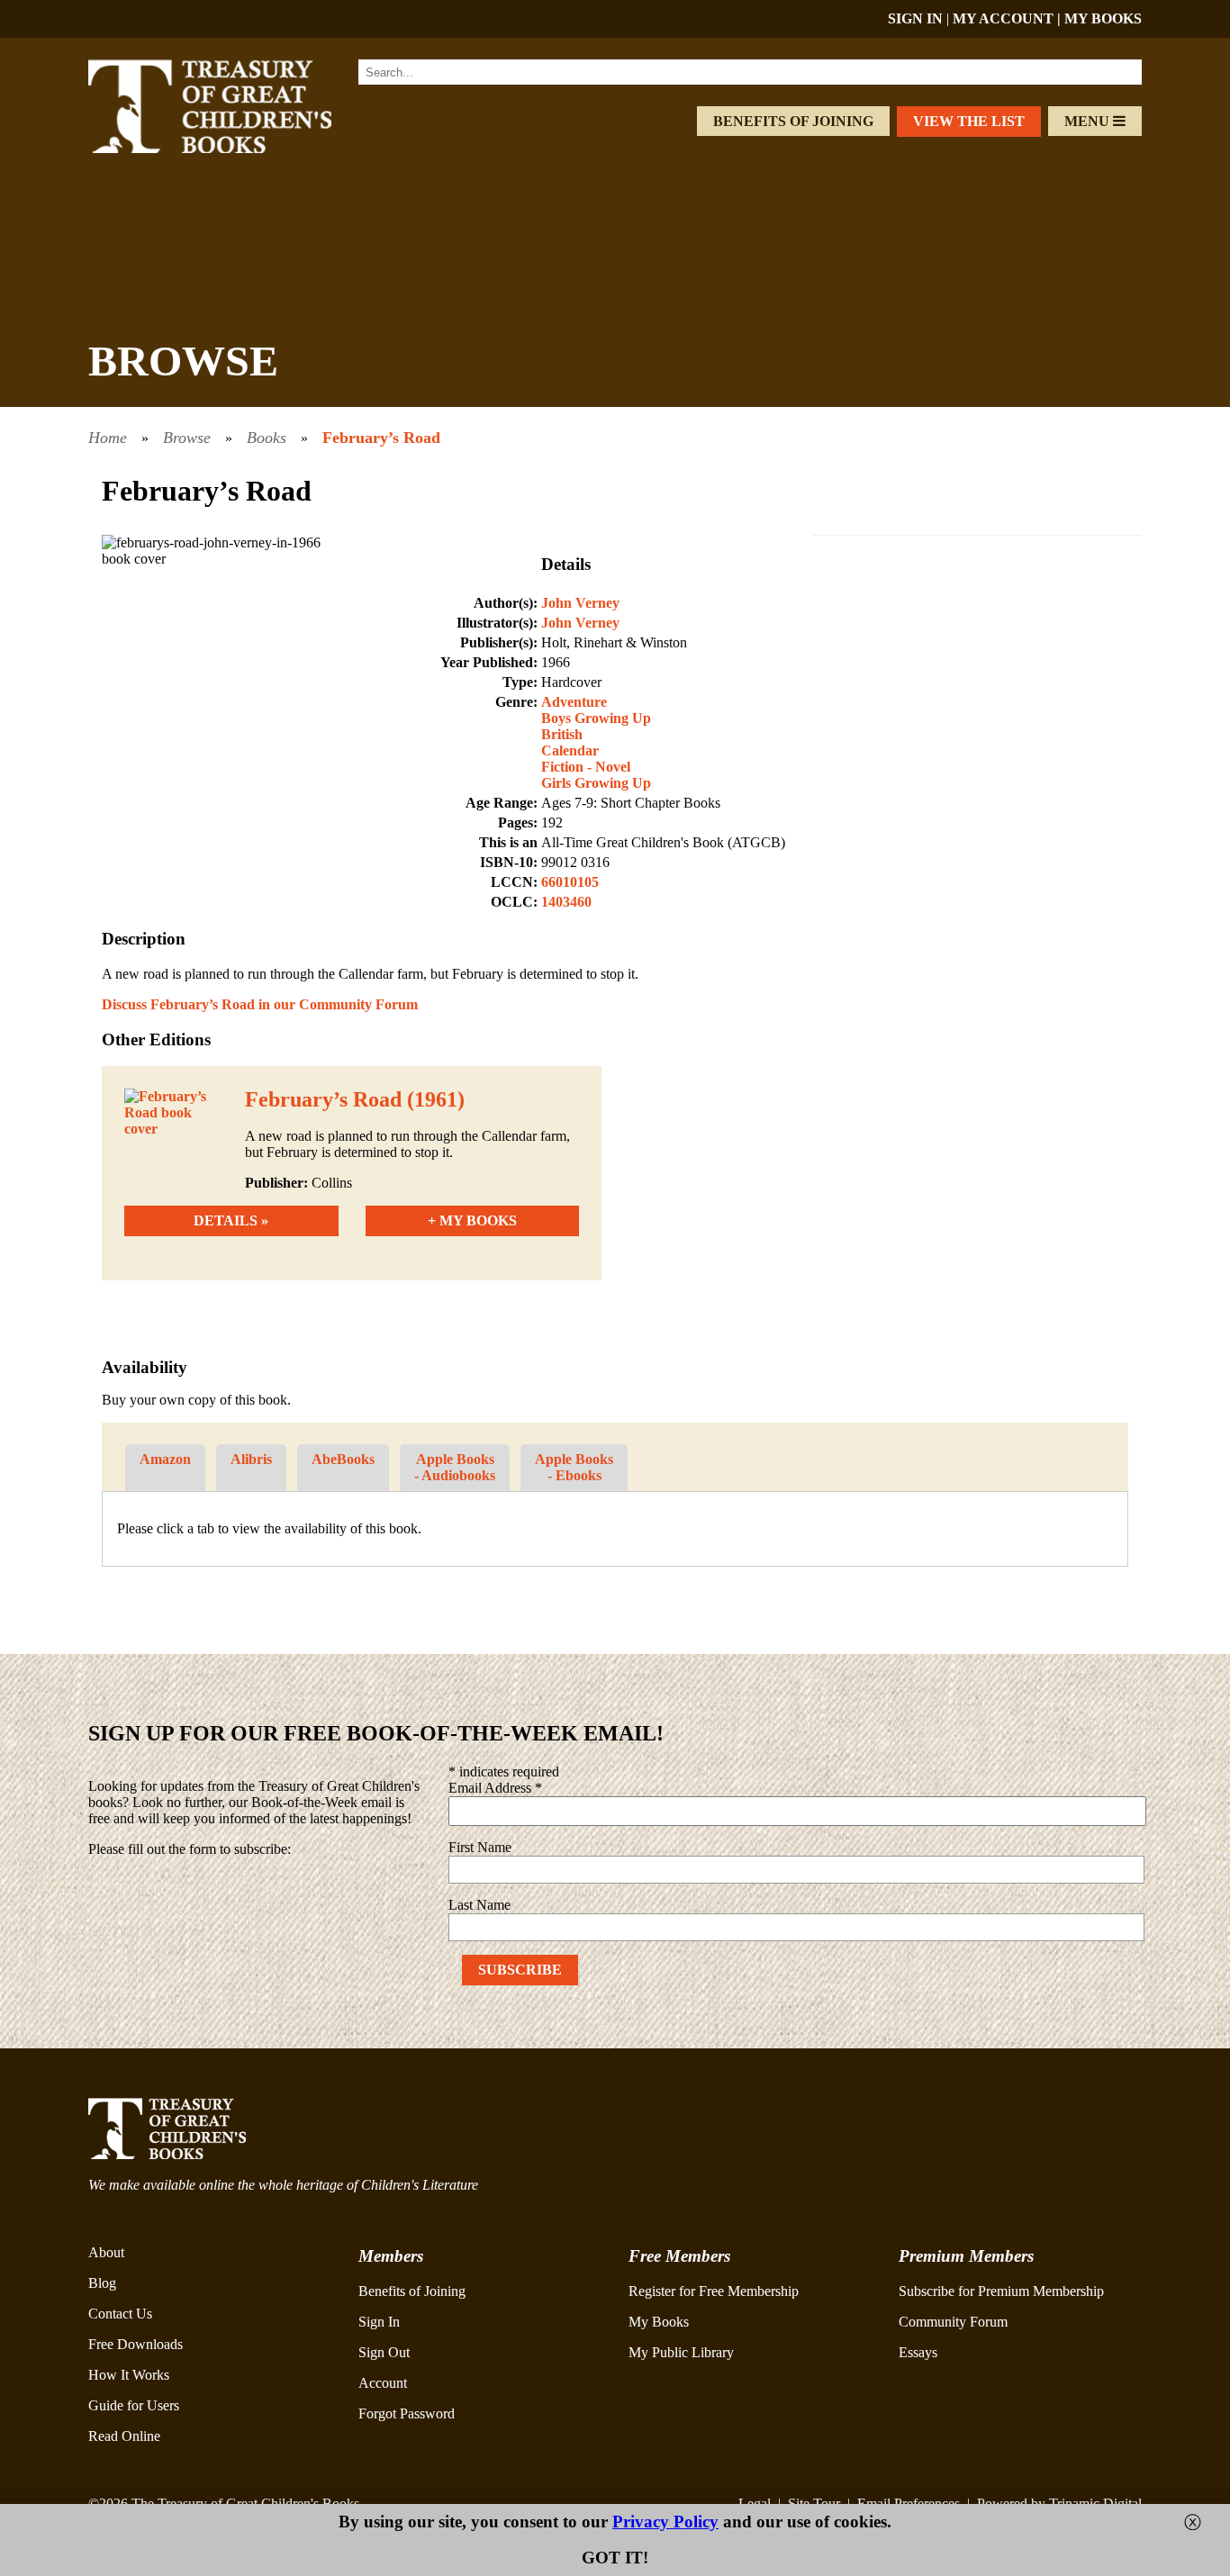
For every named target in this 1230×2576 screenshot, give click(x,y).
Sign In (379, 2322)
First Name (480, 1847)
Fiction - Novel (586, 767)
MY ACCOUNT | (1008, 18)
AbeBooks (343, 1459)
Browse (187, 438)
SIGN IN (915, 18)
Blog (102, 2283)
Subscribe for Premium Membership (1001, 2291)
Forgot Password (407, 2413)
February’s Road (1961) (355, 1099)
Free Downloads (136, 2344)
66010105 (570, 882)
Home (108, 438)
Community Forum (953, 2322)
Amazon (165, 1459)
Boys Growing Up (596, 718)
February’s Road (381, 438)
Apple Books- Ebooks (574, 1467)
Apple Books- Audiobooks (455, 1467)
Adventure (574, 702)
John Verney (580, 603)
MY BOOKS (1103, 18)
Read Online (124, 2436)
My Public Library (681, 2352)
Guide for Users (134, 2405)
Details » (231, 1220)
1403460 (566, 902)
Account (383, 2383)
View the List (969, 121)
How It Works (129, 2375)
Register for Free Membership (714, 2291)
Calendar (570, 750)
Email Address (495, 1788)
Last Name (479, 1905)
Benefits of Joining (793, 121)
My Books (659, 2322)
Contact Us (120, 2314)
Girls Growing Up (596, 783)
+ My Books (472, 1220)
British (562, 734)
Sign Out (384, 2352)
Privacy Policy (665, 2522)
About (106, 2252)
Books (267, 438)
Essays (918, 2352)
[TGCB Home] (234, 148)
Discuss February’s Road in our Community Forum (260, 1004)
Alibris (251, 1459)
